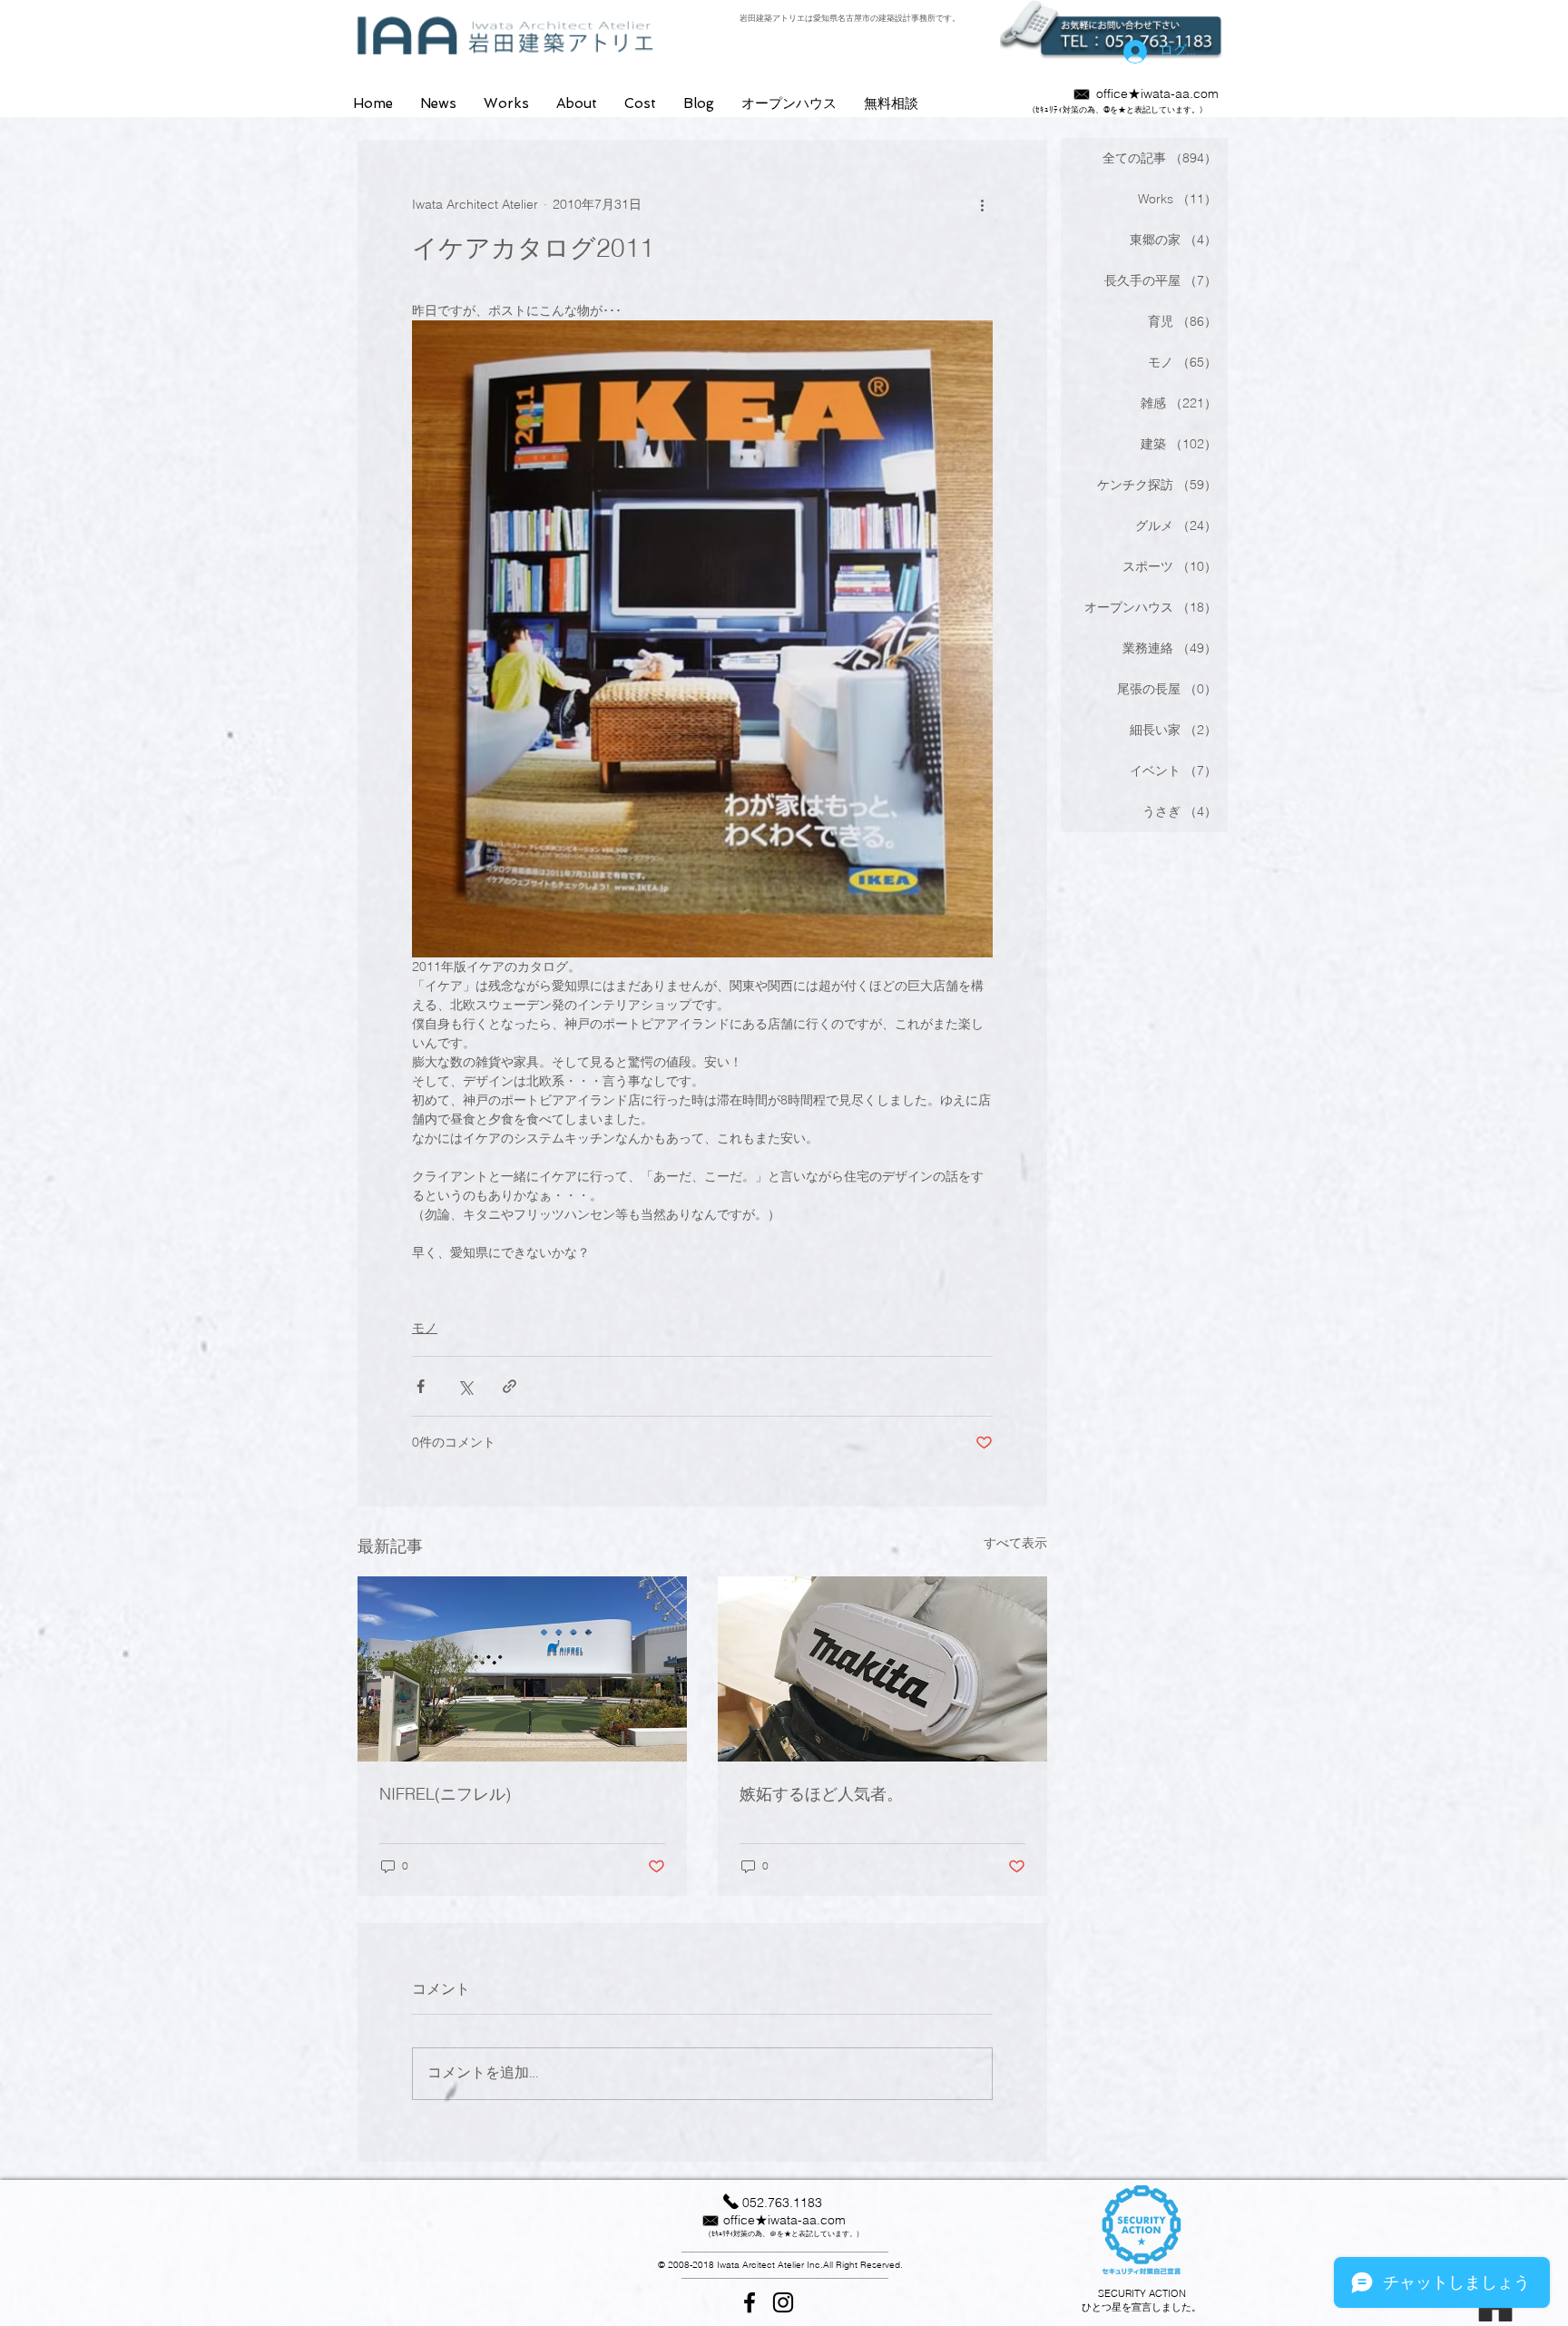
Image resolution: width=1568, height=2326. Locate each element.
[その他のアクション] (982, 205)
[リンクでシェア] (510, 1386)
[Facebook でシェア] (421, 1386)
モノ (425, 1328)
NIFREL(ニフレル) (445, 1794)
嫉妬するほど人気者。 (821, 1794)
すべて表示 (1015, 1543)
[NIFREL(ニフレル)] (522, 1669)
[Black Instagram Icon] (783, 2302)
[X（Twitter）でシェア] (465, 1386)
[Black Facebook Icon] (750, 2302)
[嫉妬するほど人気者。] (882, 1669)
